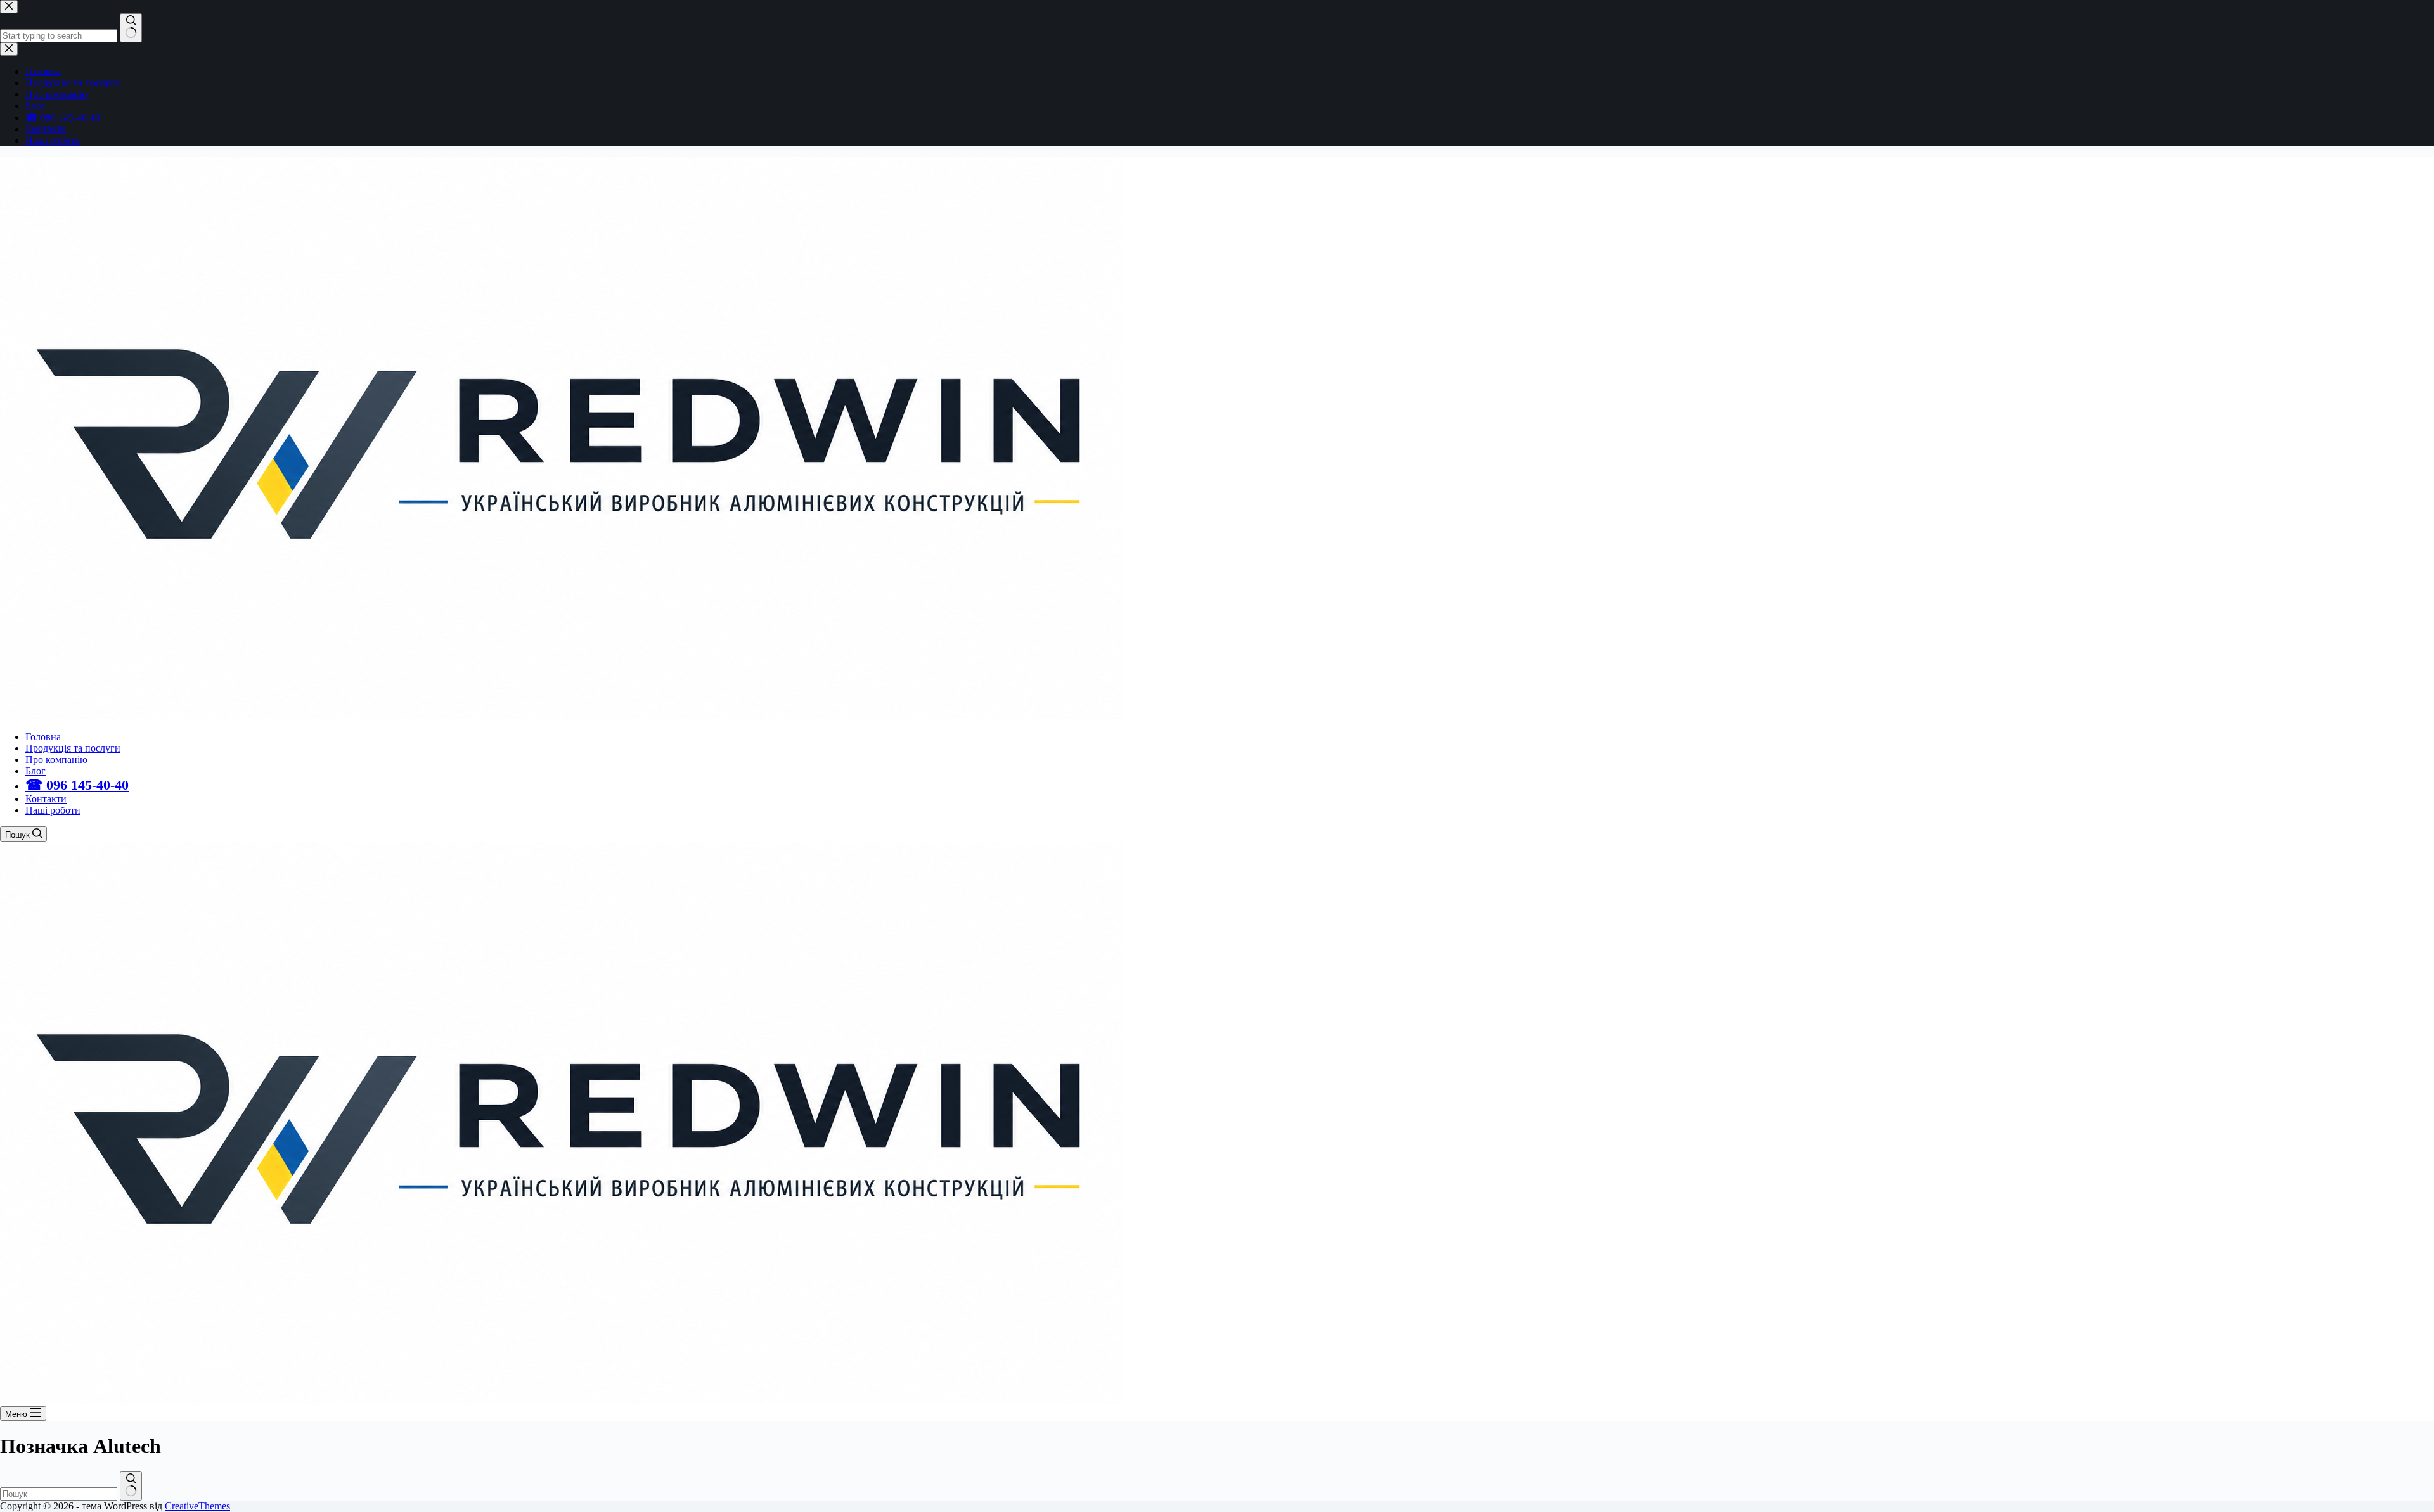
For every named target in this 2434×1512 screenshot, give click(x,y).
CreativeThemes (197, 1506)
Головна (43, 737)
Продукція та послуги (73, 748)
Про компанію (56, 759)
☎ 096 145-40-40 (77, 785)
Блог (35, 771)
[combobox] (59, 1494)
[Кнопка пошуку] (131, 1486)
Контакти (46, 799)
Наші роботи (53, 810)
